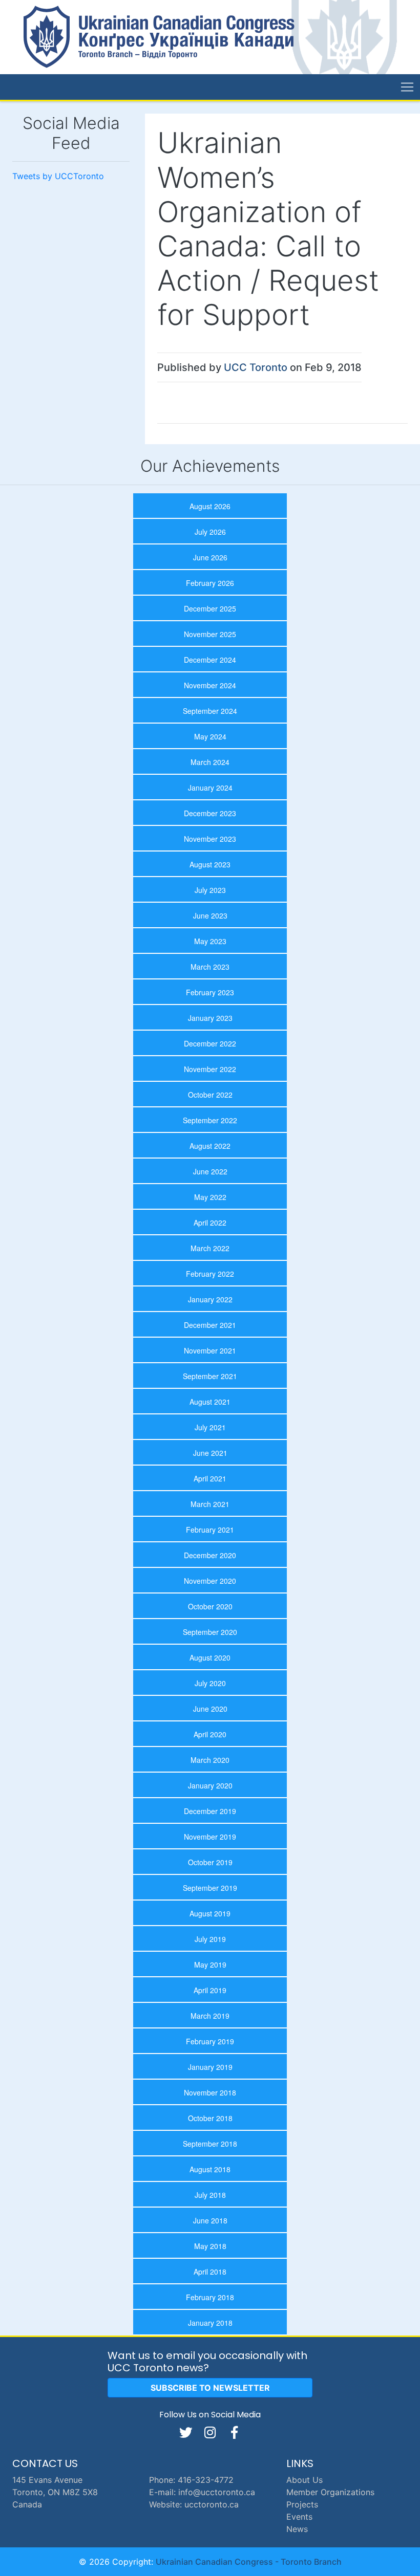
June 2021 (210, 1453)
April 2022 (210, 1222)
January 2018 (210, 2323)
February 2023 (210, 992)
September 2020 (210, 1632)
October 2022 (210, 1095)
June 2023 (210, 915)
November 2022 (210, 1069)
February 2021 (210, 1530)
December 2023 (210, 813)
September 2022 (210, 1120)
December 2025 (210, 608)
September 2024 (210, 711)
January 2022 (210, 1299)
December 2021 (210, 1325)
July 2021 (210, 1427)
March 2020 (210, 1760)
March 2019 (210, 2016)
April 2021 (210, 1478)
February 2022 (210, 1274)
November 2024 (210, 685)
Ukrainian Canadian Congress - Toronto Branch (249, 2562)
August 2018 (210, 2169)
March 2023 (210, 967)
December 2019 (210, 1811)
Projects (302, 2504)
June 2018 (210, 2220)
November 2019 (210, 1837)
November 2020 (210, 1581)
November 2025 (210, 634)
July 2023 (210, 890)
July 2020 (210, 1683)
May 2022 (210, 1197)
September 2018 (210, 2144)
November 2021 (210, 1350)
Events (299, 2517)
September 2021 (210, 1376)
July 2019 (210, 1939)
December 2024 (210, 660)
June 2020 (210, 1709)
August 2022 (210, 1146)
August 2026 (210, 506)
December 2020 (210, 1555)
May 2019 (210, 1964)
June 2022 (210, 1171)
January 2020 (210, 1785)
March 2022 (210, 1248)
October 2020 (210, 1606)
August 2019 (210, 1913)
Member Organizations (330, 2492)
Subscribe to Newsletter (210, 2388)
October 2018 (210, 2118)
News (297, 2529)
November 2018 (210, 2092)
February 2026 (210, 583)
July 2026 (210, 532)
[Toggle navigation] (407, 87)
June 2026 (210, 557)
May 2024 (210, 736)
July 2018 (210, 2195)
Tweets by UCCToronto (58, 176)
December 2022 (210, 1043)
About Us (304, 2480)
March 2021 (210, 1504)
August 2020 (210, 1657)
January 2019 (210, 2067)
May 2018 (210, 2246)
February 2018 (210, 2297)
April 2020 (210, 1734)
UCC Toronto (256, 367)
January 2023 (210, 1018)
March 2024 (210, 762)
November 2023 (210, 839)
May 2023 (210, 941)
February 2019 (210, 2041)
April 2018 (210, 2272)
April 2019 (210, 1990)
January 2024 (210, 788)
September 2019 (210, 1888)
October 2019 (210, 1862)
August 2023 (210, 864)
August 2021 (210, 1402)
